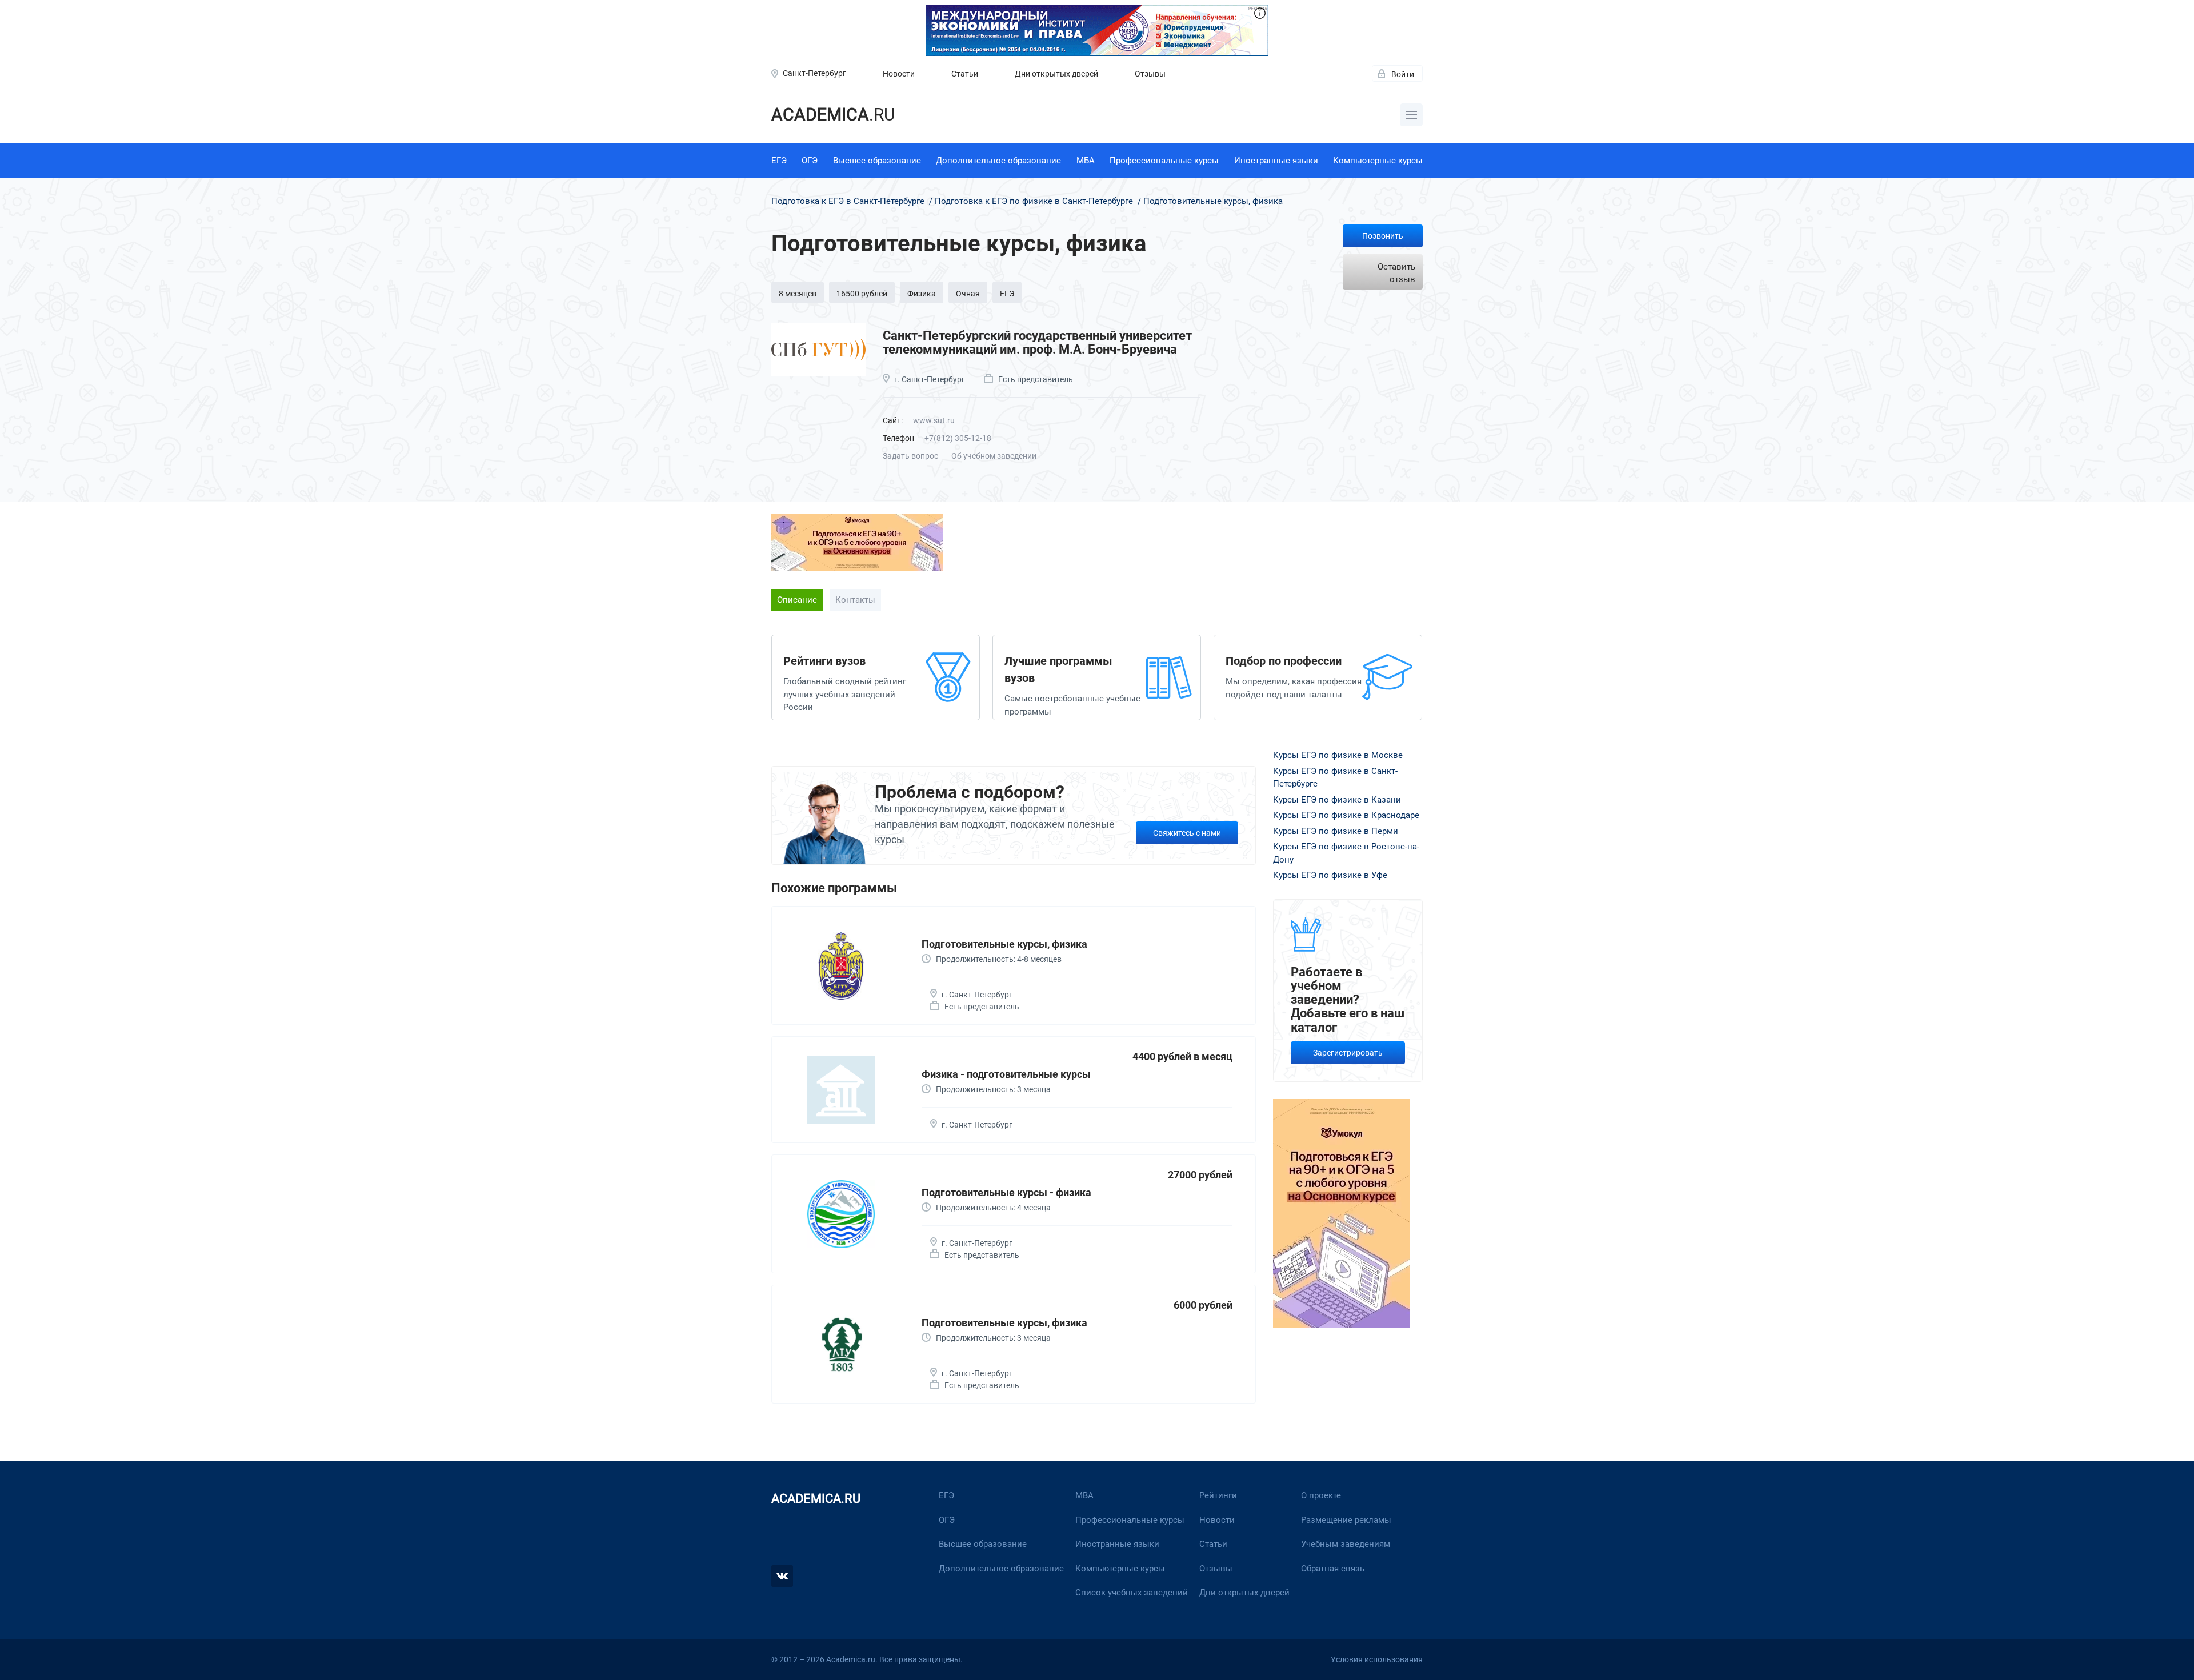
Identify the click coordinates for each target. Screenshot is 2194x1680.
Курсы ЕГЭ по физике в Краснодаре (1346, 815)
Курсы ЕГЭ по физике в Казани (1337, 800)
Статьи (965, 74)
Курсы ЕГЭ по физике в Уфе (1330, 875)
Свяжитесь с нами (1187, 833)
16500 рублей (862, 294)
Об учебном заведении (994, 456)
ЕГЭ (779, 161)
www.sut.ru (934, 420)
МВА (1084, 1495)
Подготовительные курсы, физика (1004, 944)
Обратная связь (1333, 1569)
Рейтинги (1218, 1495)
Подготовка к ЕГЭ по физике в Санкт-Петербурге (1034, 201)
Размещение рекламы (1346, 1520)
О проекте (1321, 1495)
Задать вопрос (910, 456)
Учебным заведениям (1346, 1544)
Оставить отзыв (1396, 273)
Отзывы (1150, 74)
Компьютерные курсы (1378, 161)
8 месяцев (798, 294)
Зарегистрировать (1348, 1053)
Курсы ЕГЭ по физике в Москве (1338, 755)
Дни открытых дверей (1056, 74)
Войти (1403, 74)
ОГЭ (810, 161)
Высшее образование (877, 161)
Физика (922, 294)
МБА (1086, 161)
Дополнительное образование (998, 161)
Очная (968, 294)
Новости (899, 74)
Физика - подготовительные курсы (1006, 1074)
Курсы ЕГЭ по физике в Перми (1336, 831)
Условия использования (1377, 1659)
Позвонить (1383, 236)
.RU (833, 115)
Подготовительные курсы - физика (1006, 1192)
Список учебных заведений (1132, 1593)
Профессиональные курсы (1164, 161)
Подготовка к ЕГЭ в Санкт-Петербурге (849, 201)
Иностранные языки (1276, 161)
